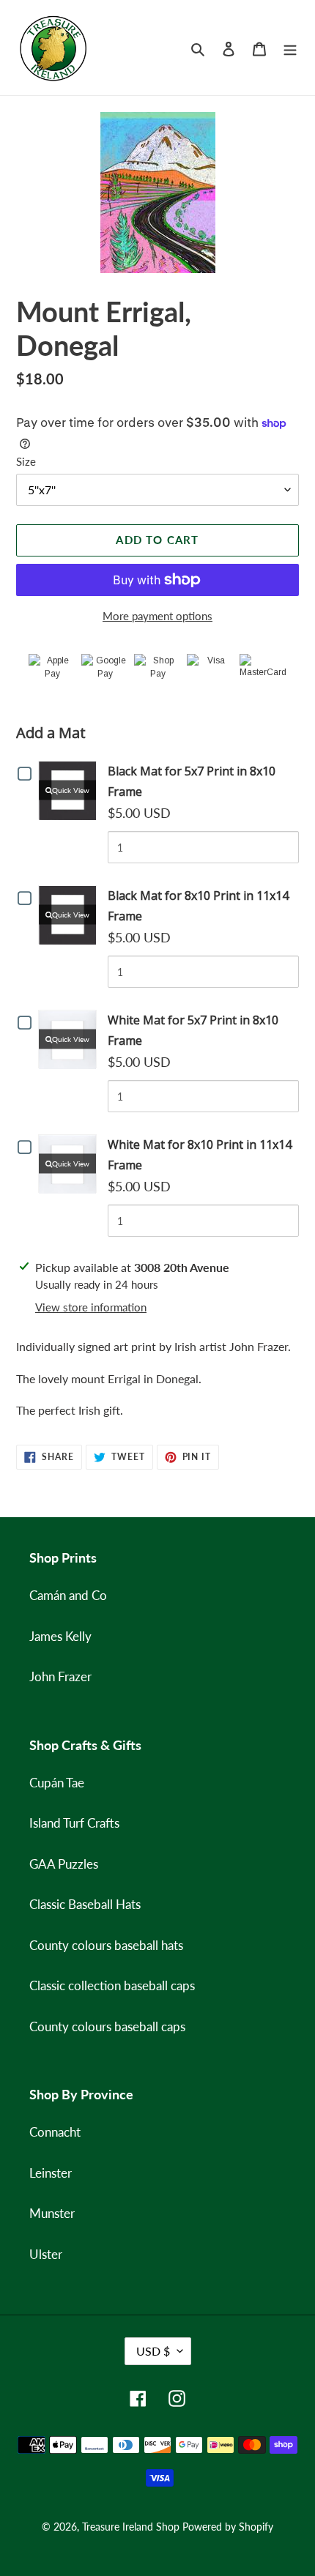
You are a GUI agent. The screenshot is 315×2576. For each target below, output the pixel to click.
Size (26, 461)
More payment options (157, 616)
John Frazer (60, 1676)
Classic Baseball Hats (85, 1904)
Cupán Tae (57, 1783)
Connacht (55, 2132)
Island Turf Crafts (74, 1823)
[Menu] (290, 48)
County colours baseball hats (106, 1945)
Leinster (51, 2173)
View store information (91, 1307)
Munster (52, 2213)
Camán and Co (68, 1595)
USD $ (153, 2351)
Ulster (46, 2254)
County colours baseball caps (107, 2026)
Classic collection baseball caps (112, 1985)
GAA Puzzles (64, 1864)
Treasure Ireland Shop (131, 2527)
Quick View (71, 790)
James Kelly (60, 1636)
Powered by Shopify (228, 2527)
